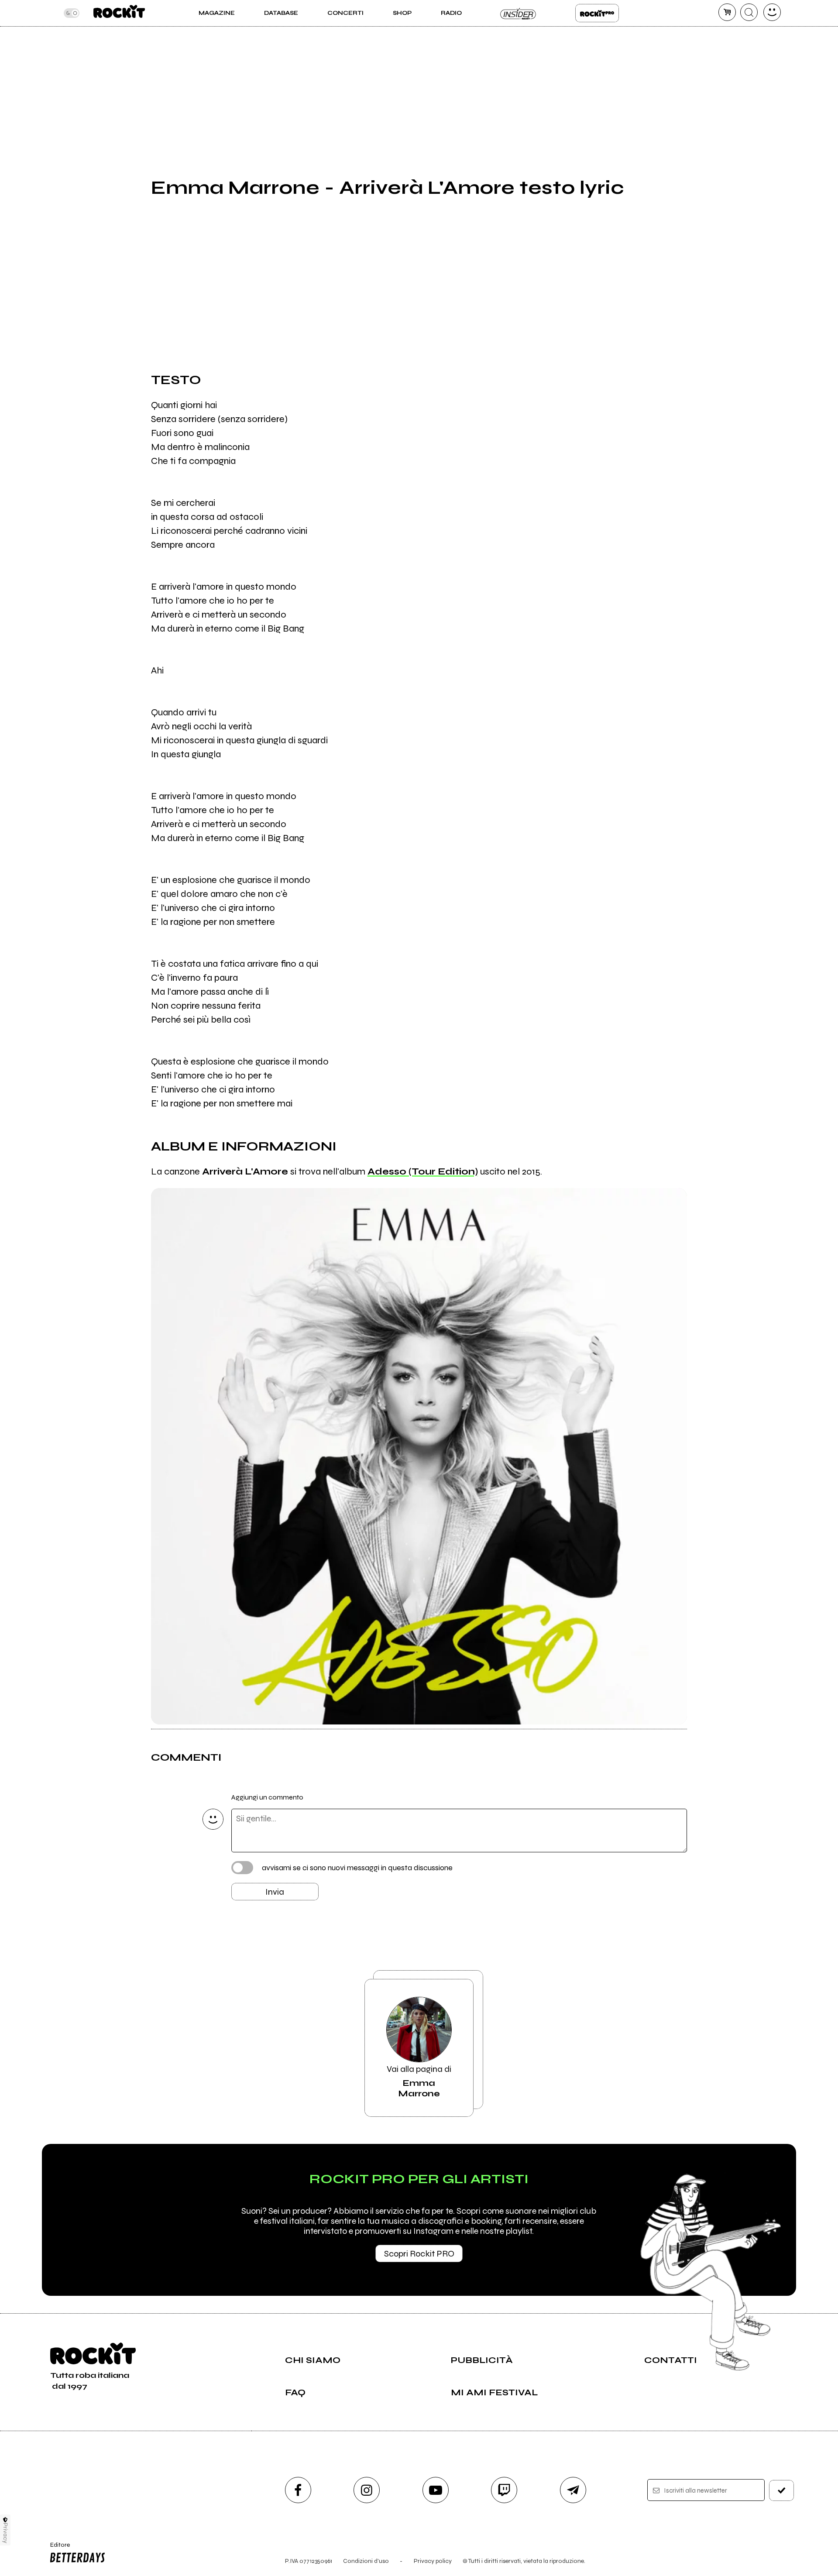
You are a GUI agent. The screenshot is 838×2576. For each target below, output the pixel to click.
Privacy (5, 2533)
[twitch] (504, 2490)
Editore (56, 2549)
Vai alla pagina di (419, 2081)
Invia (275, 1892)
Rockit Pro (597, 13)
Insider (519, 13)
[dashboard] (772, 12)
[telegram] (573, 2490)
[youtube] (436, 2490)
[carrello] (727, 12)
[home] (119, 13)
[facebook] (298, 2490)
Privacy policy (433, 2561)
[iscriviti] (782, 2490)
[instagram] (367, 2490)
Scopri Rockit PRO (419, 2254)
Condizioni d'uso (366, 2561)
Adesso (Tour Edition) (423, 1171)
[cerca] (749, 12)
